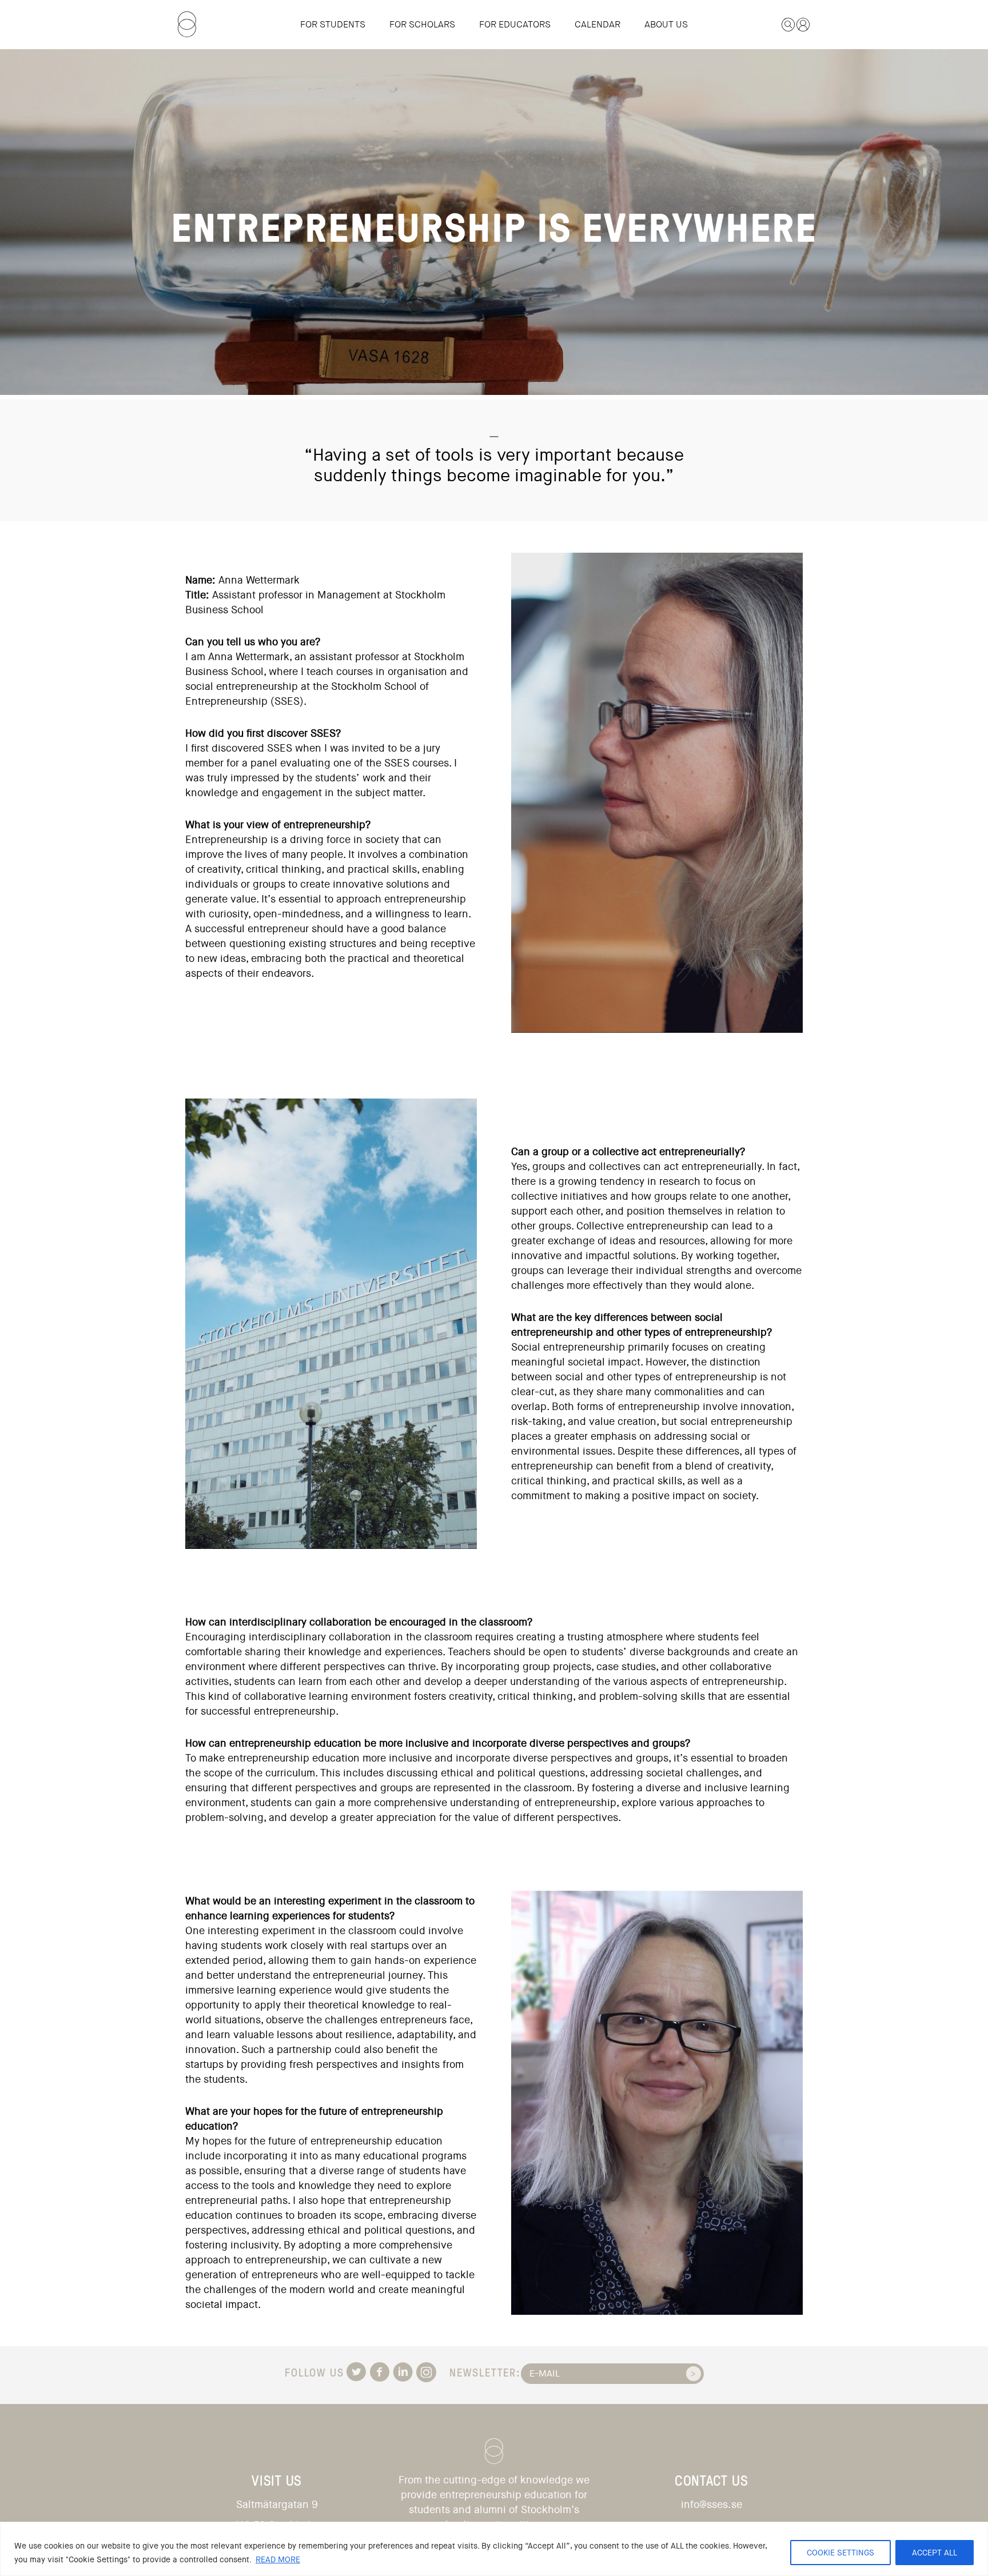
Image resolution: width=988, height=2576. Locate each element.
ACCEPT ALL (935, 2553)
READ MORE (278, 2559)
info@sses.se (712, 2505)
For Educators (515, 24)
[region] (494, 2549)
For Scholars (422, 24)
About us (666, 24)
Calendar (597, 24)
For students (333, 24)
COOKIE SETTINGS (840, 2553)
